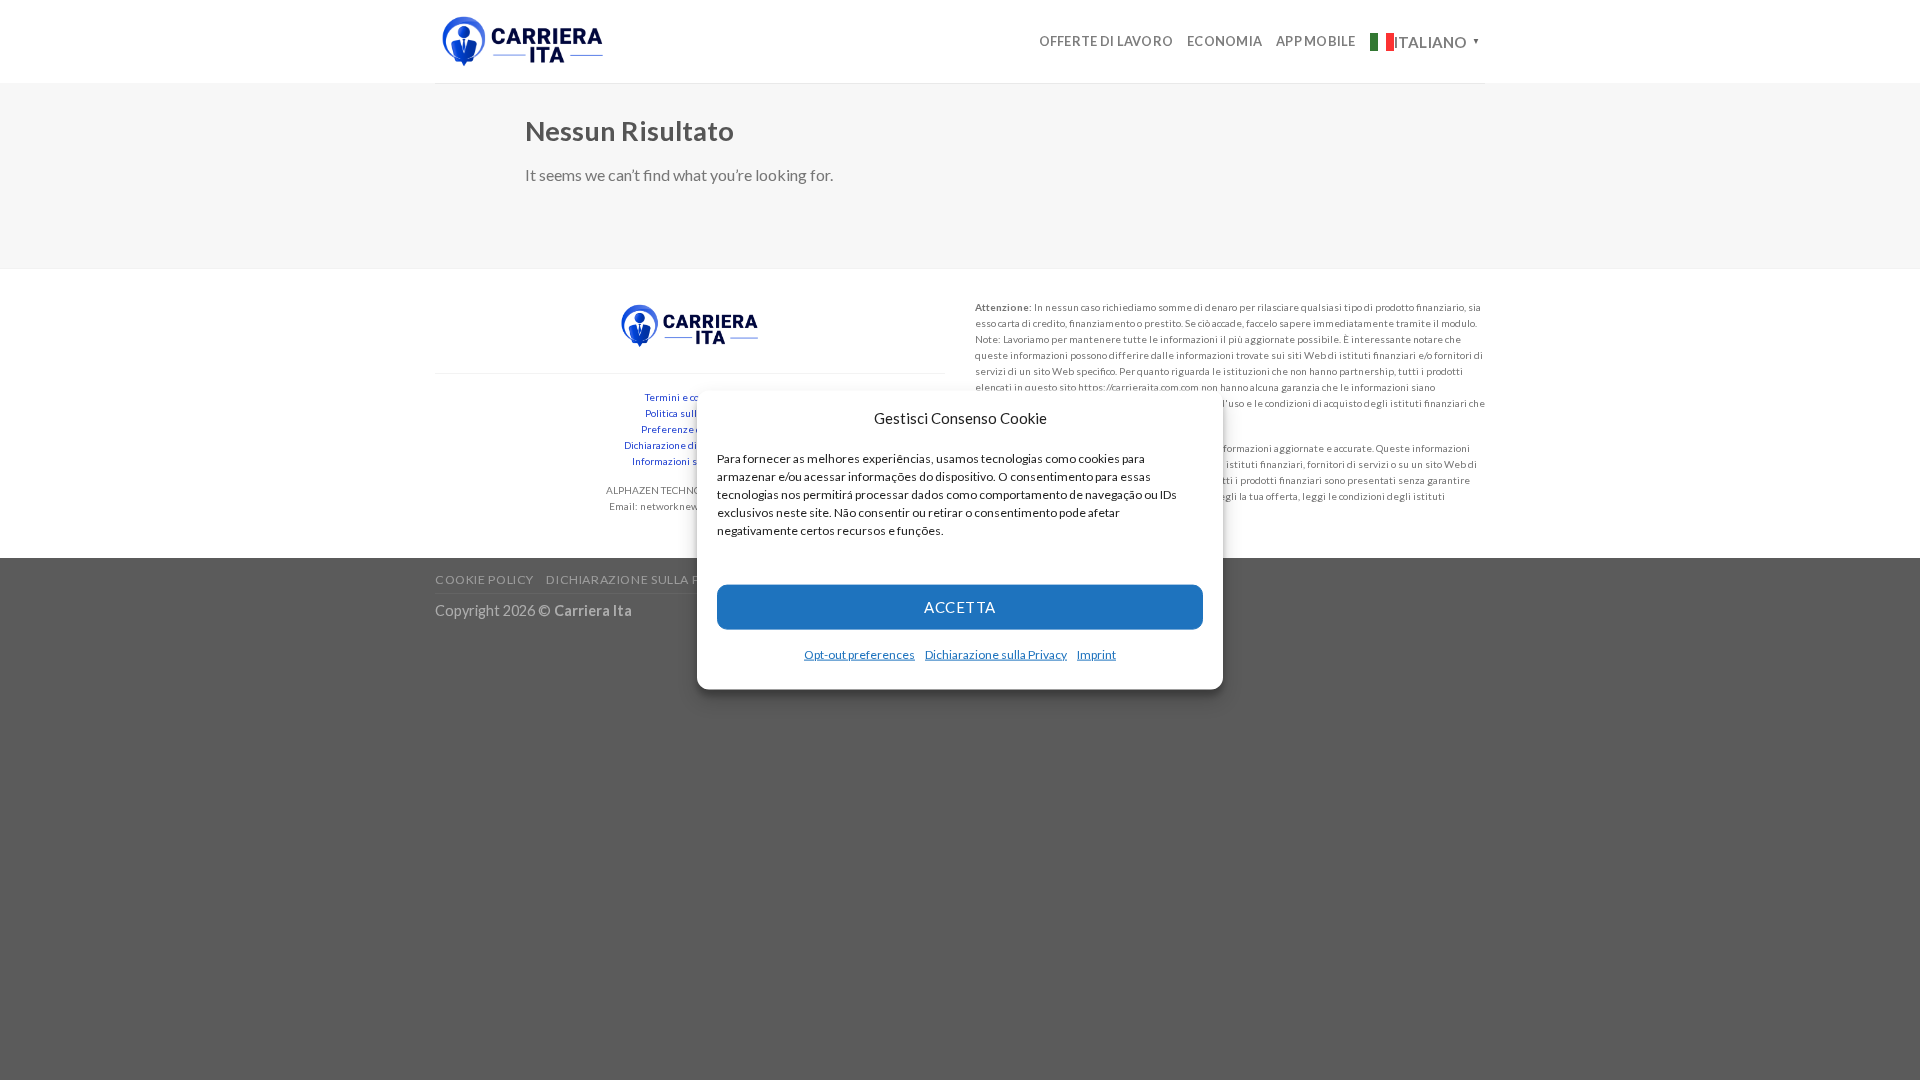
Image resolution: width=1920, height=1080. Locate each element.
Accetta (959, 607)
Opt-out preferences (859, 653)
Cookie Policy (484, 579)
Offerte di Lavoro (1106, 41)
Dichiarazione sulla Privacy (996, 653)
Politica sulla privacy (690, 413)
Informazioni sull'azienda (690, 461)
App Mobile (1316, 41)
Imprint (1096, 653)
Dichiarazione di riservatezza (690, 445)
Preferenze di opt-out (690, 429)
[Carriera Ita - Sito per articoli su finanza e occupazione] (523, 41)
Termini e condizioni (690, 397)
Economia (1224, 41)
